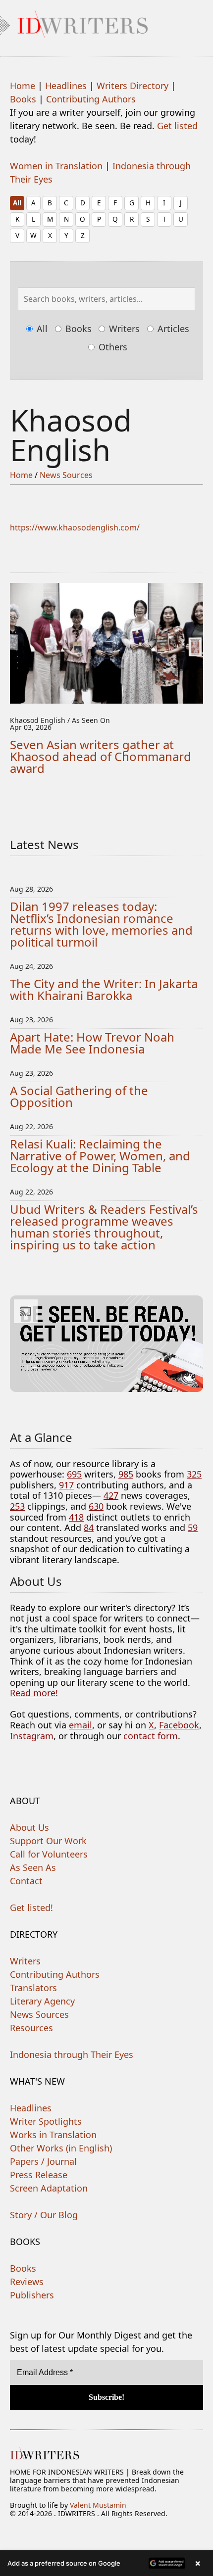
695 (74, 1474)
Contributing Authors (91, 99)
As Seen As (33, 1867)
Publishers (32, 2295)
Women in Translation (56, 166)
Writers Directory (133, 86)
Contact (26, 1881)
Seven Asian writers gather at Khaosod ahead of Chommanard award (101, 756)
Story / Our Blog (44, 2215)
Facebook (179, 1725)
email (80, 1725)
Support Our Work (48, 1841)
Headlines (66, 86)
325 (194, 1474)
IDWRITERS (106, 22)
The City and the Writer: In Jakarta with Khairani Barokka (104, 989)
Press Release (39, 2175)
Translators (33, 1988)
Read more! (34, 1693)
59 (193, 1527)
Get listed (177, 126)
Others (112, 347)
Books (23, 99)
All (17, 203)
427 (111, 1495)
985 (126, 1474)
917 (66, 1485)
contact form (151, 1736)
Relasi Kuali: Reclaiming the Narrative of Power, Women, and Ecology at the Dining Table (100, 1156)
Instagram (32, 1736)
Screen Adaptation (49, 2188)
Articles (172, 329)
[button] (106, 2563)
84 (89, 1527)
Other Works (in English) (61, 2148)
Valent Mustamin (98, 2505)
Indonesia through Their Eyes (72, 2054)
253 (17, 1506)
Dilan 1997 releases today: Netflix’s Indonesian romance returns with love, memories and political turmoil (101, 924)
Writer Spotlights (46, 2121)
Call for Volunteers (49, 1854)
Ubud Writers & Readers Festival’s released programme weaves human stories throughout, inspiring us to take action (104, 1227)
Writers (123, 329)
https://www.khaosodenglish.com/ (75, 527)
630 (96, 1506)
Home (23, 86)
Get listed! (31, 1908)
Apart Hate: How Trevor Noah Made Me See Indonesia (92, 1043)
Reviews (27, 2282)
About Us (29, 1827)
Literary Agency (42, 2001)
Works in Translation (53, 2135)
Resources (31, 2028)
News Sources (66, 475)
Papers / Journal (43, 2161)
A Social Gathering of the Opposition (79, 1096)
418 (76, 1517)
